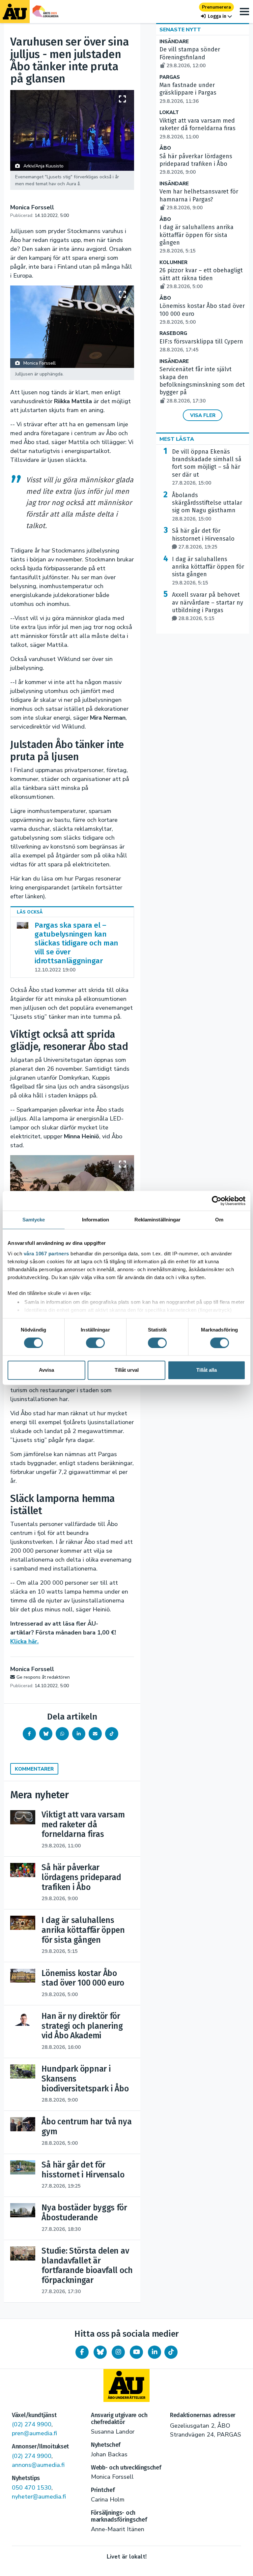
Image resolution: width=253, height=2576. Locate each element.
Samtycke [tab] (34, 1220)
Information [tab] (96, 1220)
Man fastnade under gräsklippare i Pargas (188, 93)
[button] (216, 16)
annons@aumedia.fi (38, 2465)
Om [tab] (219, 1220)
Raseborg (173, 333)
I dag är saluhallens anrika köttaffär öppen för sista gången (208, 571)
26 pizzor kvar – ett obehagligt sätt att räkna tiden (201, 278)
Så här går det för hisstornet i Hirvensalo (203, 539)
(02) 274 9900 (32, 2424)
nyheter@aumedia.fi (39, 2497)
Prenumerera (216, 7)
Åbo (165, 148)
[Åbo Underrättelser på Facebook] (82, 2352)
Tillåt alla (207, 1370)
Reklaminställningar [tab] (158, 1220)
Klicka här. (24, 1641)
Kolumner (173, 263)
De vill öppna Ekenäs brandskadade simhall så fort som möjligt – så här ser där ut (207, 467)
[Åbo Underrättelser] (126, 2385)
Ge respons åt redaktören (43, 1677)
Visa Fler (203, 415)
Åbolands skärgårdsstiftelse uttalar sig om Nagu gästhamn (207, 507)
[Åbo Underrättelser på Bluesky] (100, 2352)
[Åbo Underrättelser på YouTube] (136, 2352)
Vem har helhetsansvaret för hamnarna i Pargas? (199, 199)
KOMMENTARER (34, 1769)
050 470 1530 (32, 2488)
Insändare (174, 42)
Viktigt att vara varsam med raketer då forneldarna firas (197, 129)
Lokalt (169, 113)
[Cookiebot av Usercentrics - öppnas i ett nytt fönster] (217, 1201)
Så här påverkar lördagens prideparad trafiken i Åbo (196, 164)
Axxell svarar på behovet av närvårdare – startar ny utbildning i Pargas (208, 606)
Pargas (170, 77)
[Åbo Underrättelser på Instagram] (118, 2352)
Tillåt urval (127, 1370)
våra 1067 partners (46, 1254)
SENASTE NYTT (180, 30)
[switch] (95, 1343)
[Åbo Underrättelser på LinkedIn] (155, 2352)
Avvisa (46, 1370)
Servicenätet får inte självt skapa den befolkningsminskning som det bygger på (202, 385)
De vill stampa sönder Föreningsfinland (190, 57)
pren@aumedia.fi (34, 2433)
